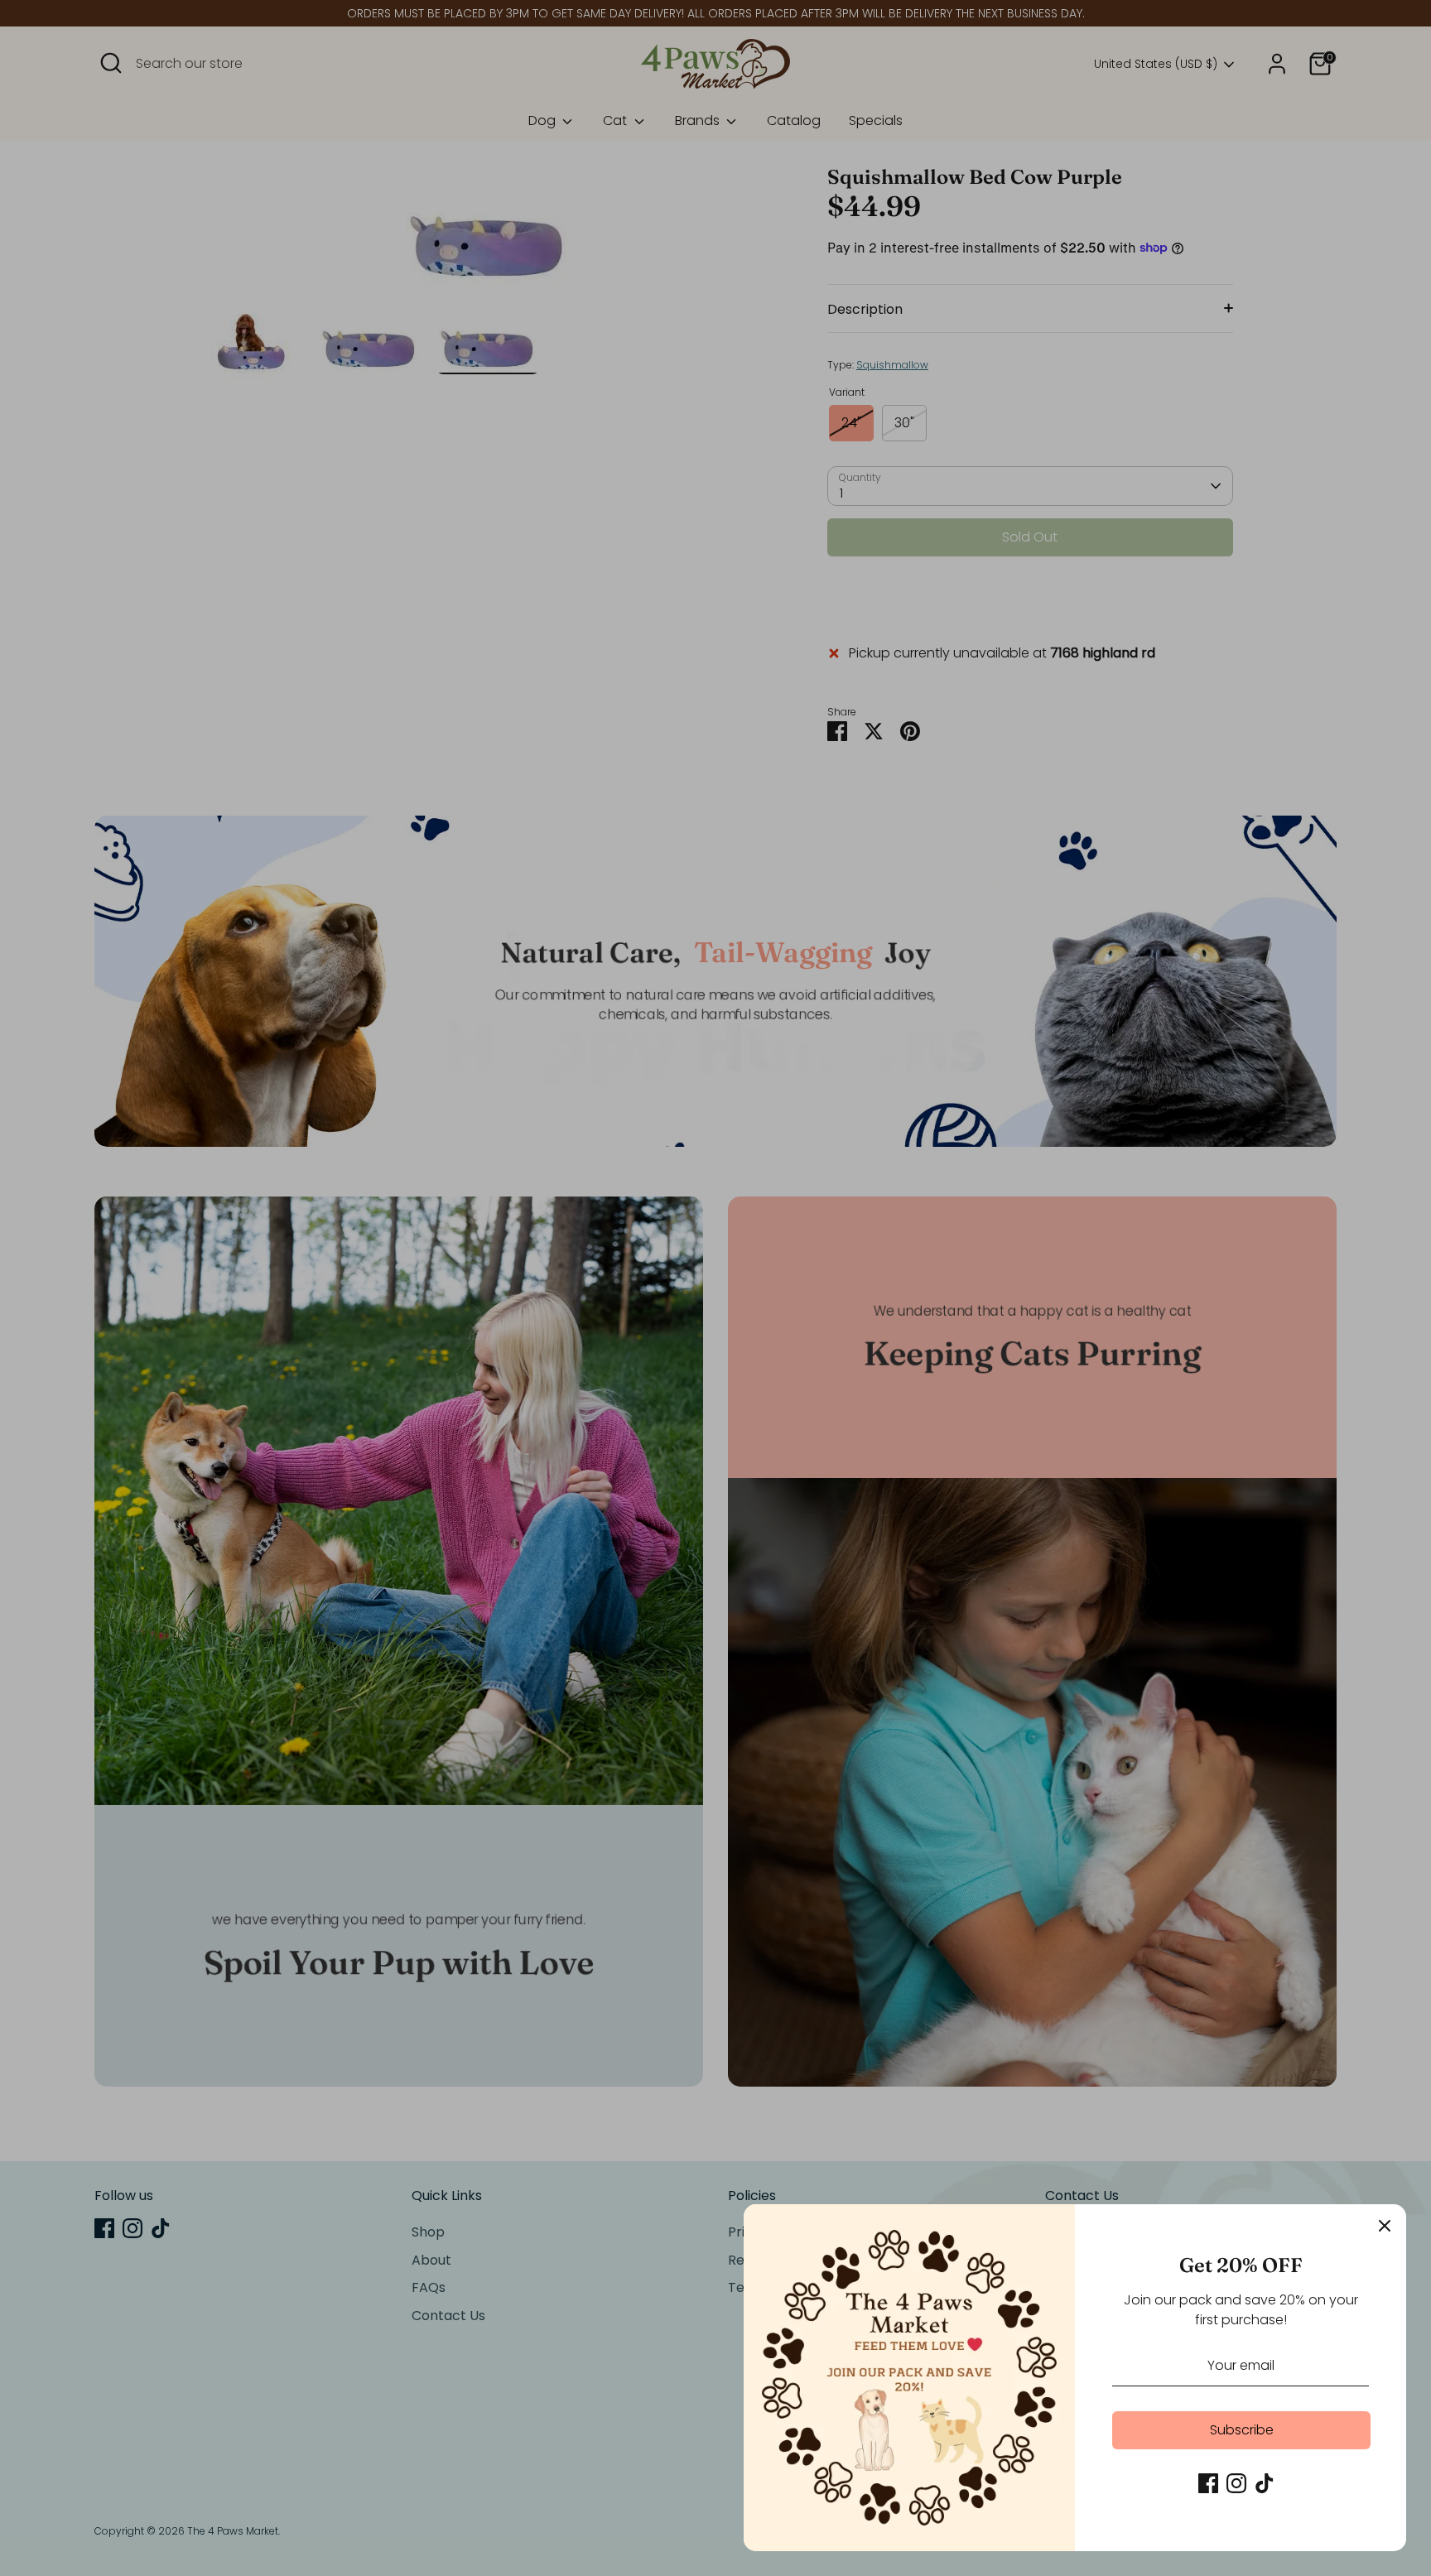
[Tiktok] (1265, 2483)
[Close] (1385, 2226)
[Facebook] (1208, 2483)
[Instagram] (1236, 2483)
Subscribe (1242, 2430)
